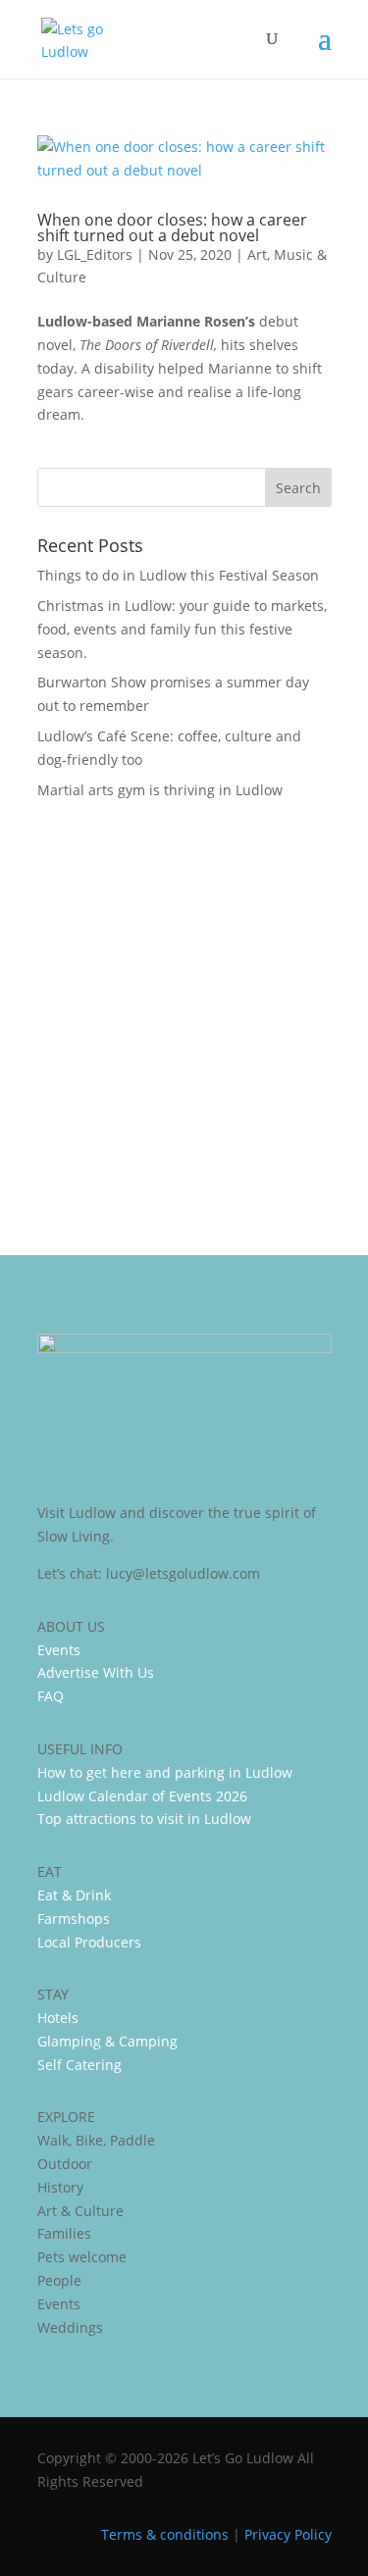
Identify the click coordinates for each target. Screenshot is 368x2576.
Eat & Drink (74, 1895)
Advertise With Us (96, 1672)
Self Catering (79, 2065)
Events (59, 1650)
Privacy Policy (288, 2534)
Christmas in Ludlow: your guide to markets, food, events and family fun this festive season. (182, 629)
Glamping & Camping (107, 2041)
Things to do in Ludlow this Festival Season (178, 575)
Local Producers (89, 1942)
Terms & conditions (165, 2534)
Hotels (58, 2018)
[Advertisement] (184, 1014)
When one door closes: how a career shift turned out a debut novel (172, 227)
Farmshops (74, 1919)
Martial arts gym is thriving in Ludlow (160, 790)
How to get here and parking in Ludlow (165, 1772)
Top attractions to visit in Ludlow (144, 1818)
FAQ (51, 1696)
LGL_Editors (95, 254)
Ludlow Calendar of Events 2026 (142, 1796)
